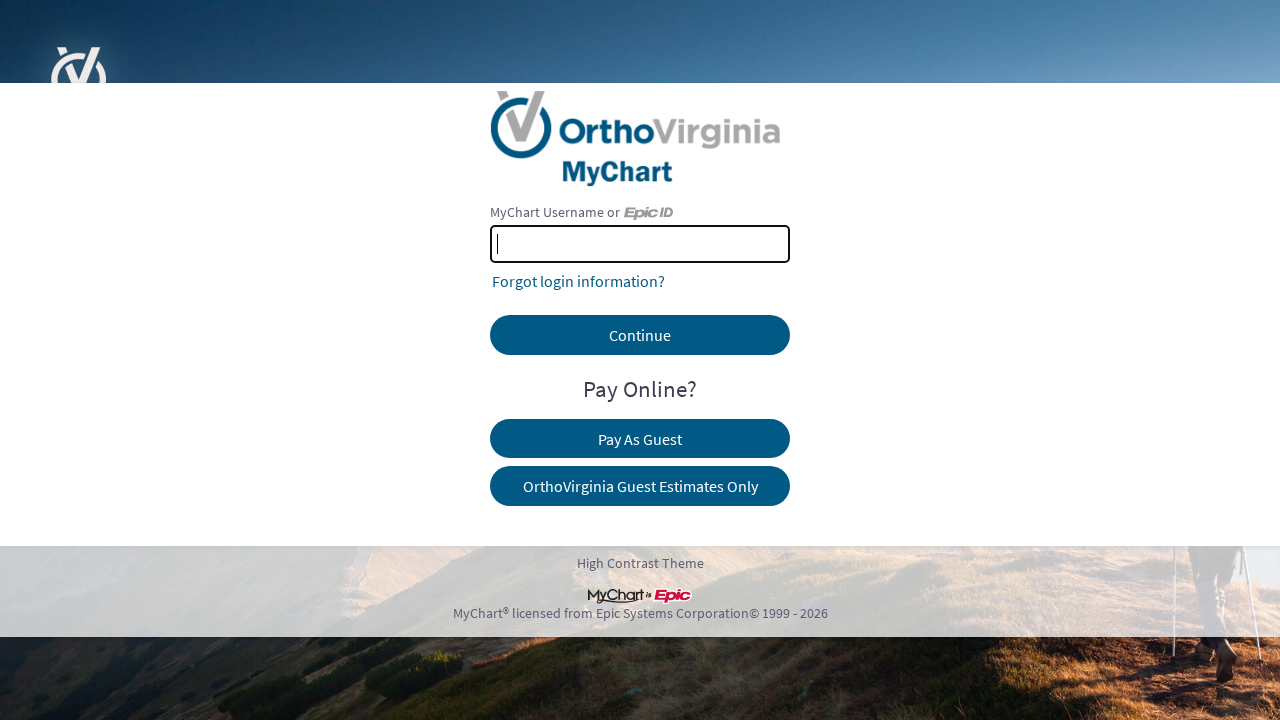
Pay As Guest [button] (640, 439)
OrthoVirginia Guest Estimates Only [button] (640, 486)
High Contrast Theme (640, 563)
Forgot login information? (578, 281)
